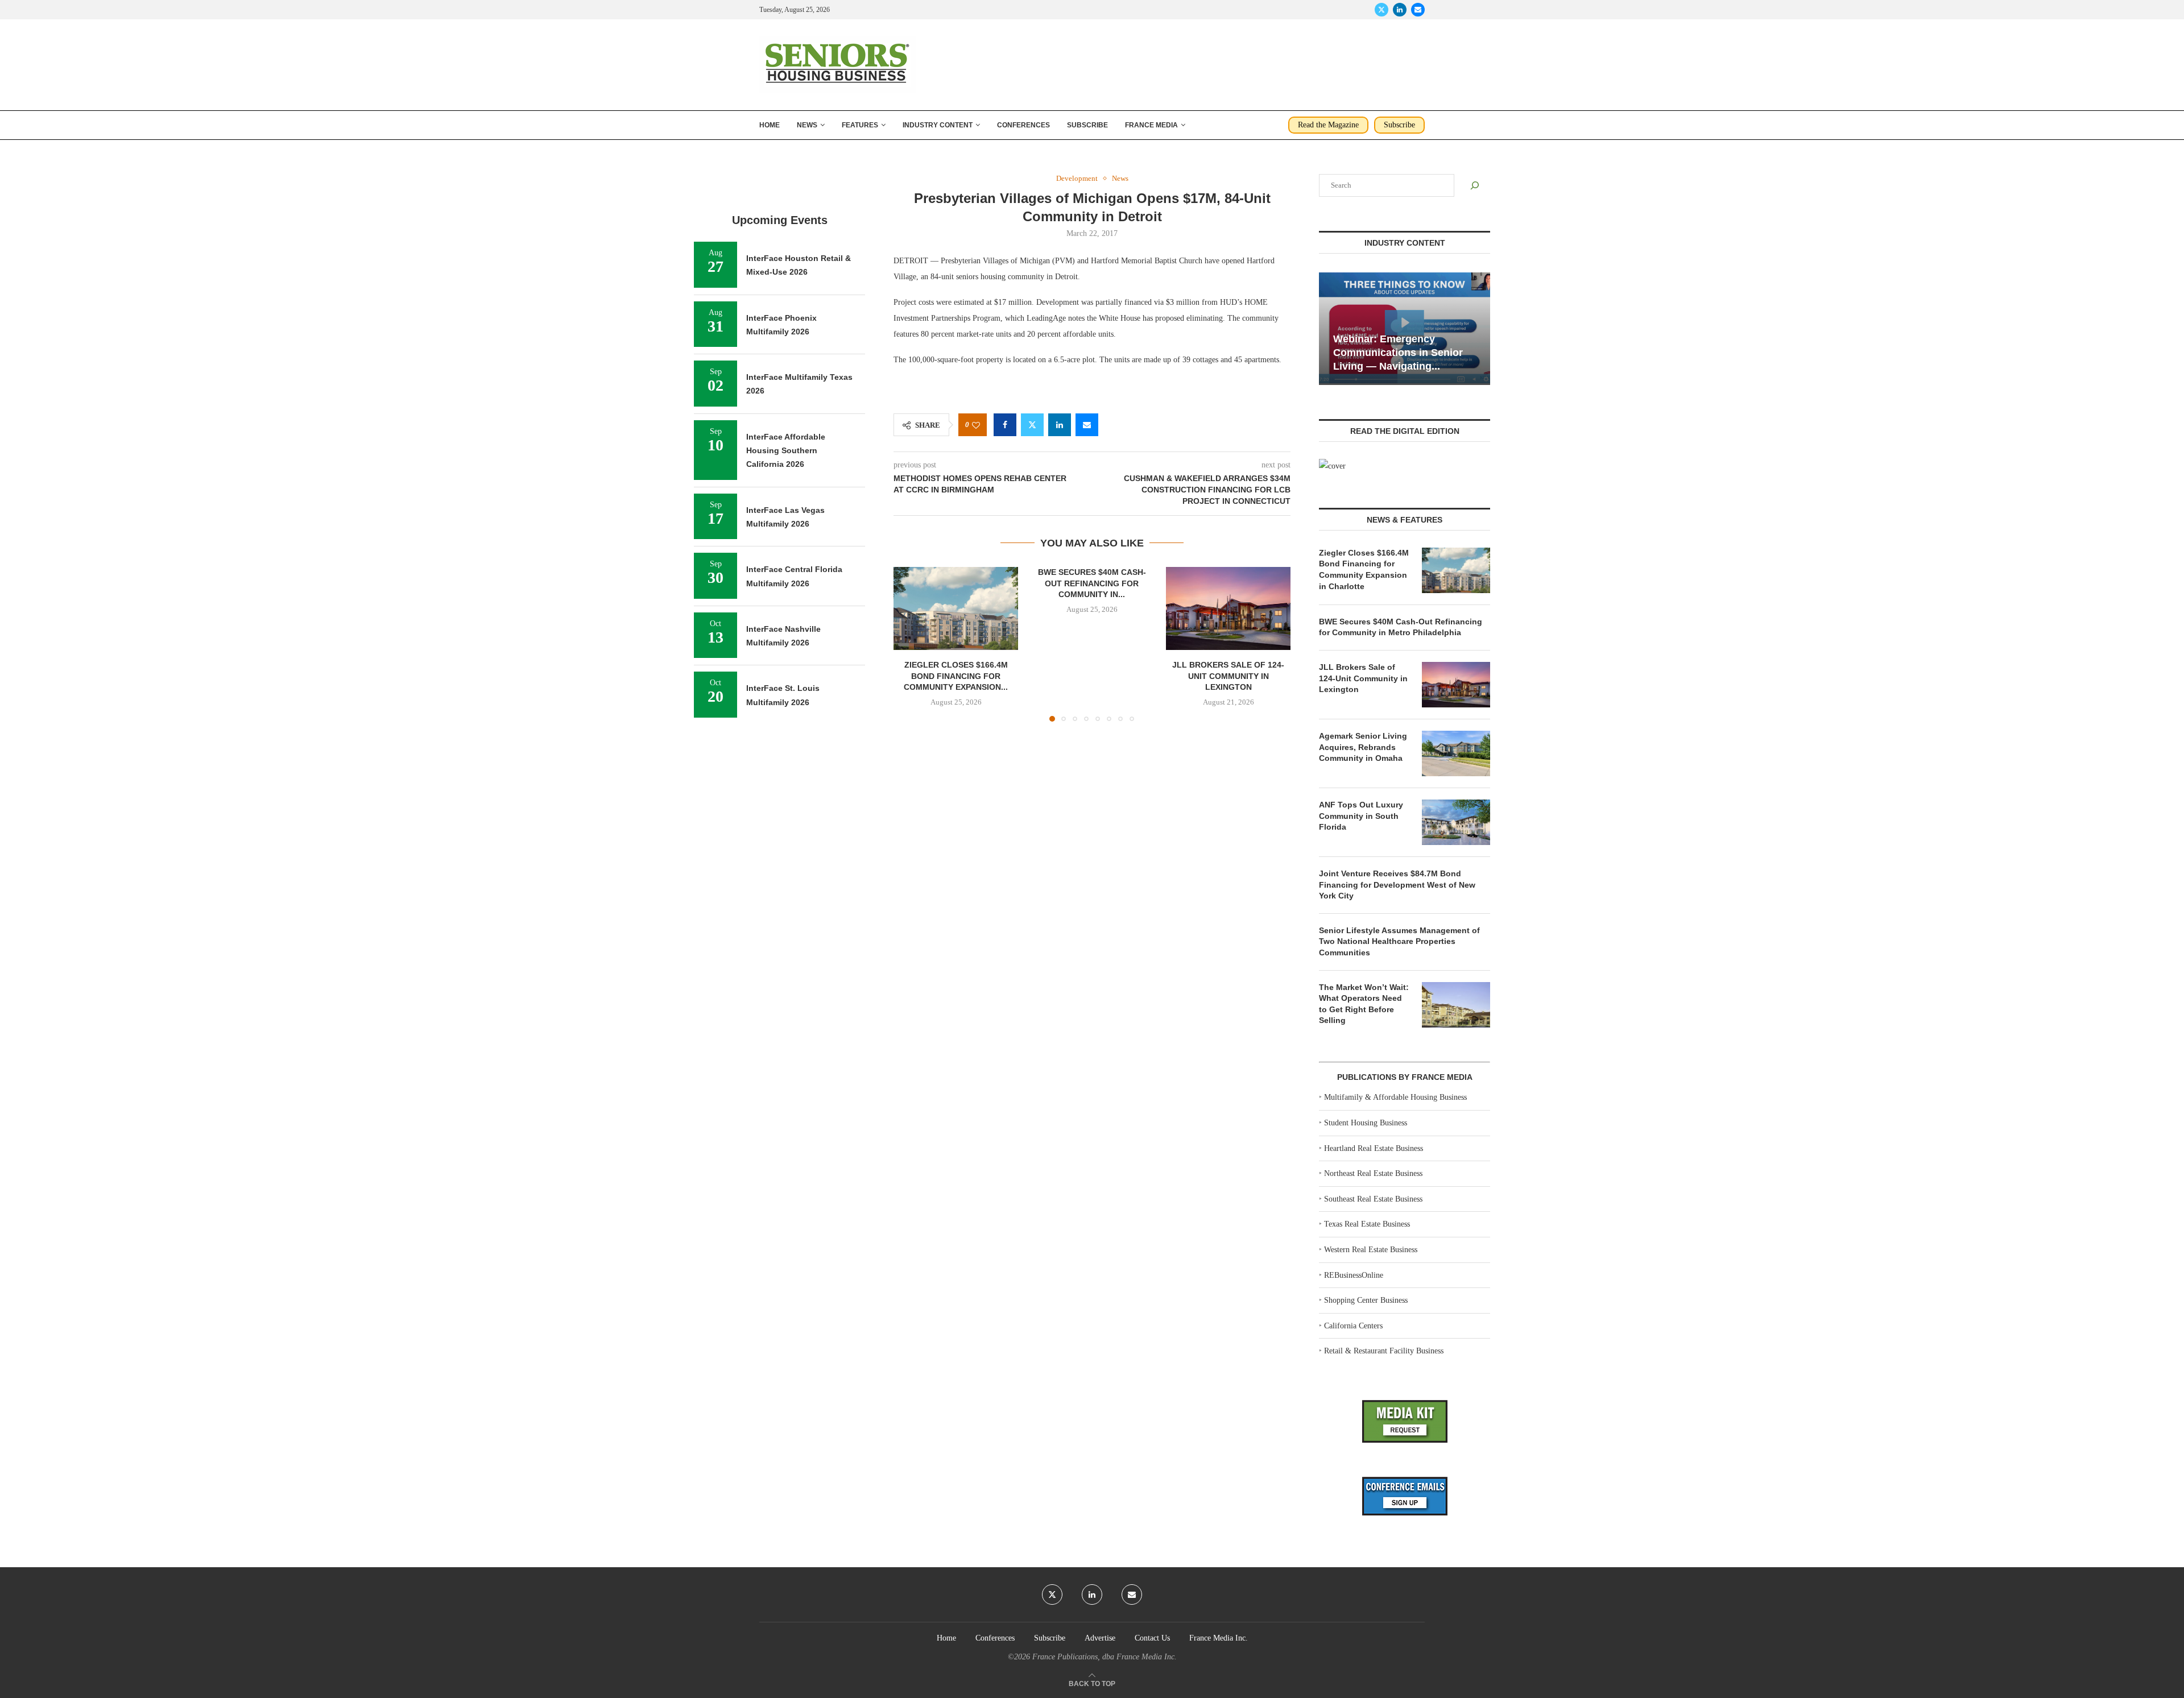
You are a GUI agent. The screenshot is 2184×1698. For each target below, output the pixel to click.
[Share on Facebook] (1005, 425)
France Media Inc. (1219, 1638)
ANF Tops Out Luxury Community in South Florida (1361, 816)
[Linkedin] (1400, 10)
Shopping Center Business (1366, 1300)
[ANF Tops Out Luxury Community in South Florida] (1456, 822)
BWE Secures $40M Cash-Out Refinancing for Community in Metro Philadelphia (1401, 627)
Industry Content (938, 125)
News (807, 125)
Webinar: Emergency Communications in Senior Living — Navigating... (1398, 353)
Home (770, 125)
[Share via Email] (1087, 425)
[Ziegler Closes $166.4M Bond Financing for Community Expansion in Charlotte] (956, 608)
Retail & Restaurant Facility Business (1384, 1351)
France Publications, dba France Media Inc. (1105, 1657)
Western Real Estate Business (1371, 1250)
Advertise (1100, 1638)
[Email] (1418, 10)
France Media (1151, 125)
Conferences (1023, 125)
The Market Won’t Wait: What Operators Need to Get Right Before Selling (1364, 1004)
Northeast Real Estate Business (1373, 1173)
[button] (909, 644)
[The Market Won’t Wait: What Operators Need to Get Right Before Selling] (1456, 1005)
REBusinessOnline (1354, 1275)
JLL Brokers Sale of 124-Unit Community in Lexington (1228, 676)
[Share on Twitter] (1032, 425)
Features (860, 125)
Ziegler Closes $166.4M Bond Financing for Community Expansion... (956, 676)
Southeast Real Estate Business (1373, 1199)
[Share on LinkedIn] (1060, 425)
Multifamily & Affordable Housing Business (1395, 1097)
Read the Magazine (1328, 125)
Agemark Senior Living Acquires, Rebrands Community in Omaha (1363, 747)
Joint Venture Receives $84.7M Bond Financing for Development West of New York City (1397, 885)
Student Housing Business (1366, 1123)
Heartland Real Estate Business (1374, 1148)
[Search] (1475, 185)
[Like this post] (976, 425)
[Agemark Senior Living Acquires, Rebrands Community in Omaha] (1456, 753)
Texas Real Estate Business (1367, 1224)
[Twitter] (1381, 10)
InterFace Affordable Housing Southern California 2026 (786, 451)
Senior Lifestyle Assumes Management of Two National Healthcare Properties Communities (1399, 941)
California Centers (1353, 1326)
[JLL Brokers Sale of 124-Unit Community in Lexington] (1228, 608)
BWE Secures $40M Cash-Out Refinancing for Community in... (1092, 583)
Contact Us (1152, 1638)
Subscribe (1087, 125)
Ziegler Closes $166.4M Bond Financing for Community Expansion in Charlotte (1364, 570)
